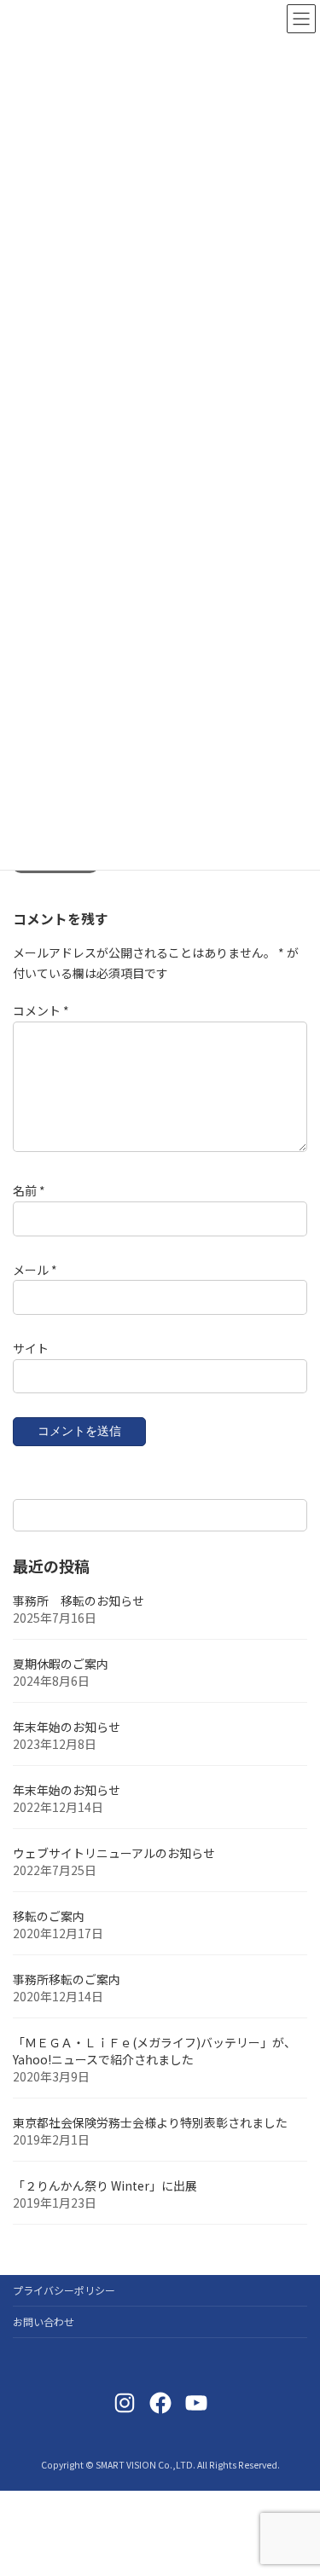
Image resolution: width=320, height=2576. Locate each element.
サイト (31, 1347)
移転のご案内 (49, 1917)
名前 (29, 1190)
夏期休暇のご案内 (61, 1664)
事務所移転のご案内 (67, 1980)
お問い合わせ (44, 2321)
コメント (41, 1010)
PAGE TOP (295, 2482)
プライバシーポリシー (64, 2290)
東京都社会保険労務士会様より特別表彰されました (150, 2123)
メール (35, 1269)
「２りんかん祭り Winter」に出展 (105, 2186)
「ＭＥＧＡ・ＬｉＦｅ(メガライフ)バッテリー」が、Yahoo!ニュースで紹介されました (154, 2052)
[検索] (286, 1515)
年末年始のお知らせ (67, 1728)
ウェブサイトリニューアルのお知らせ (114, 1854)
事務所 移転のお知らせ (79, 1601)
